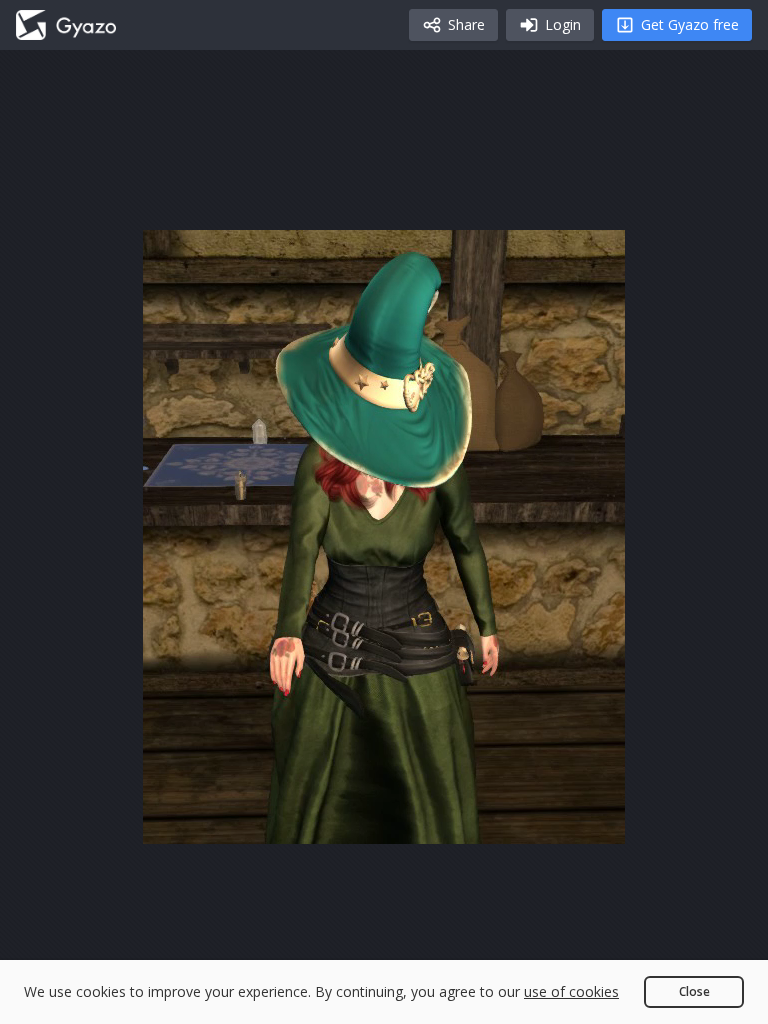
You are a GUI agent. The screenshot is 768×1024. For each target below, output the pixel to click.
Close (694, 991)
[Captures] (66, 25)
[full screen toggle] (589, 820)
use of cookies (571, 991)
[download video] (493, 820)
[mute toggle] (227, 820)
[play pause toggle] (179, 820)
